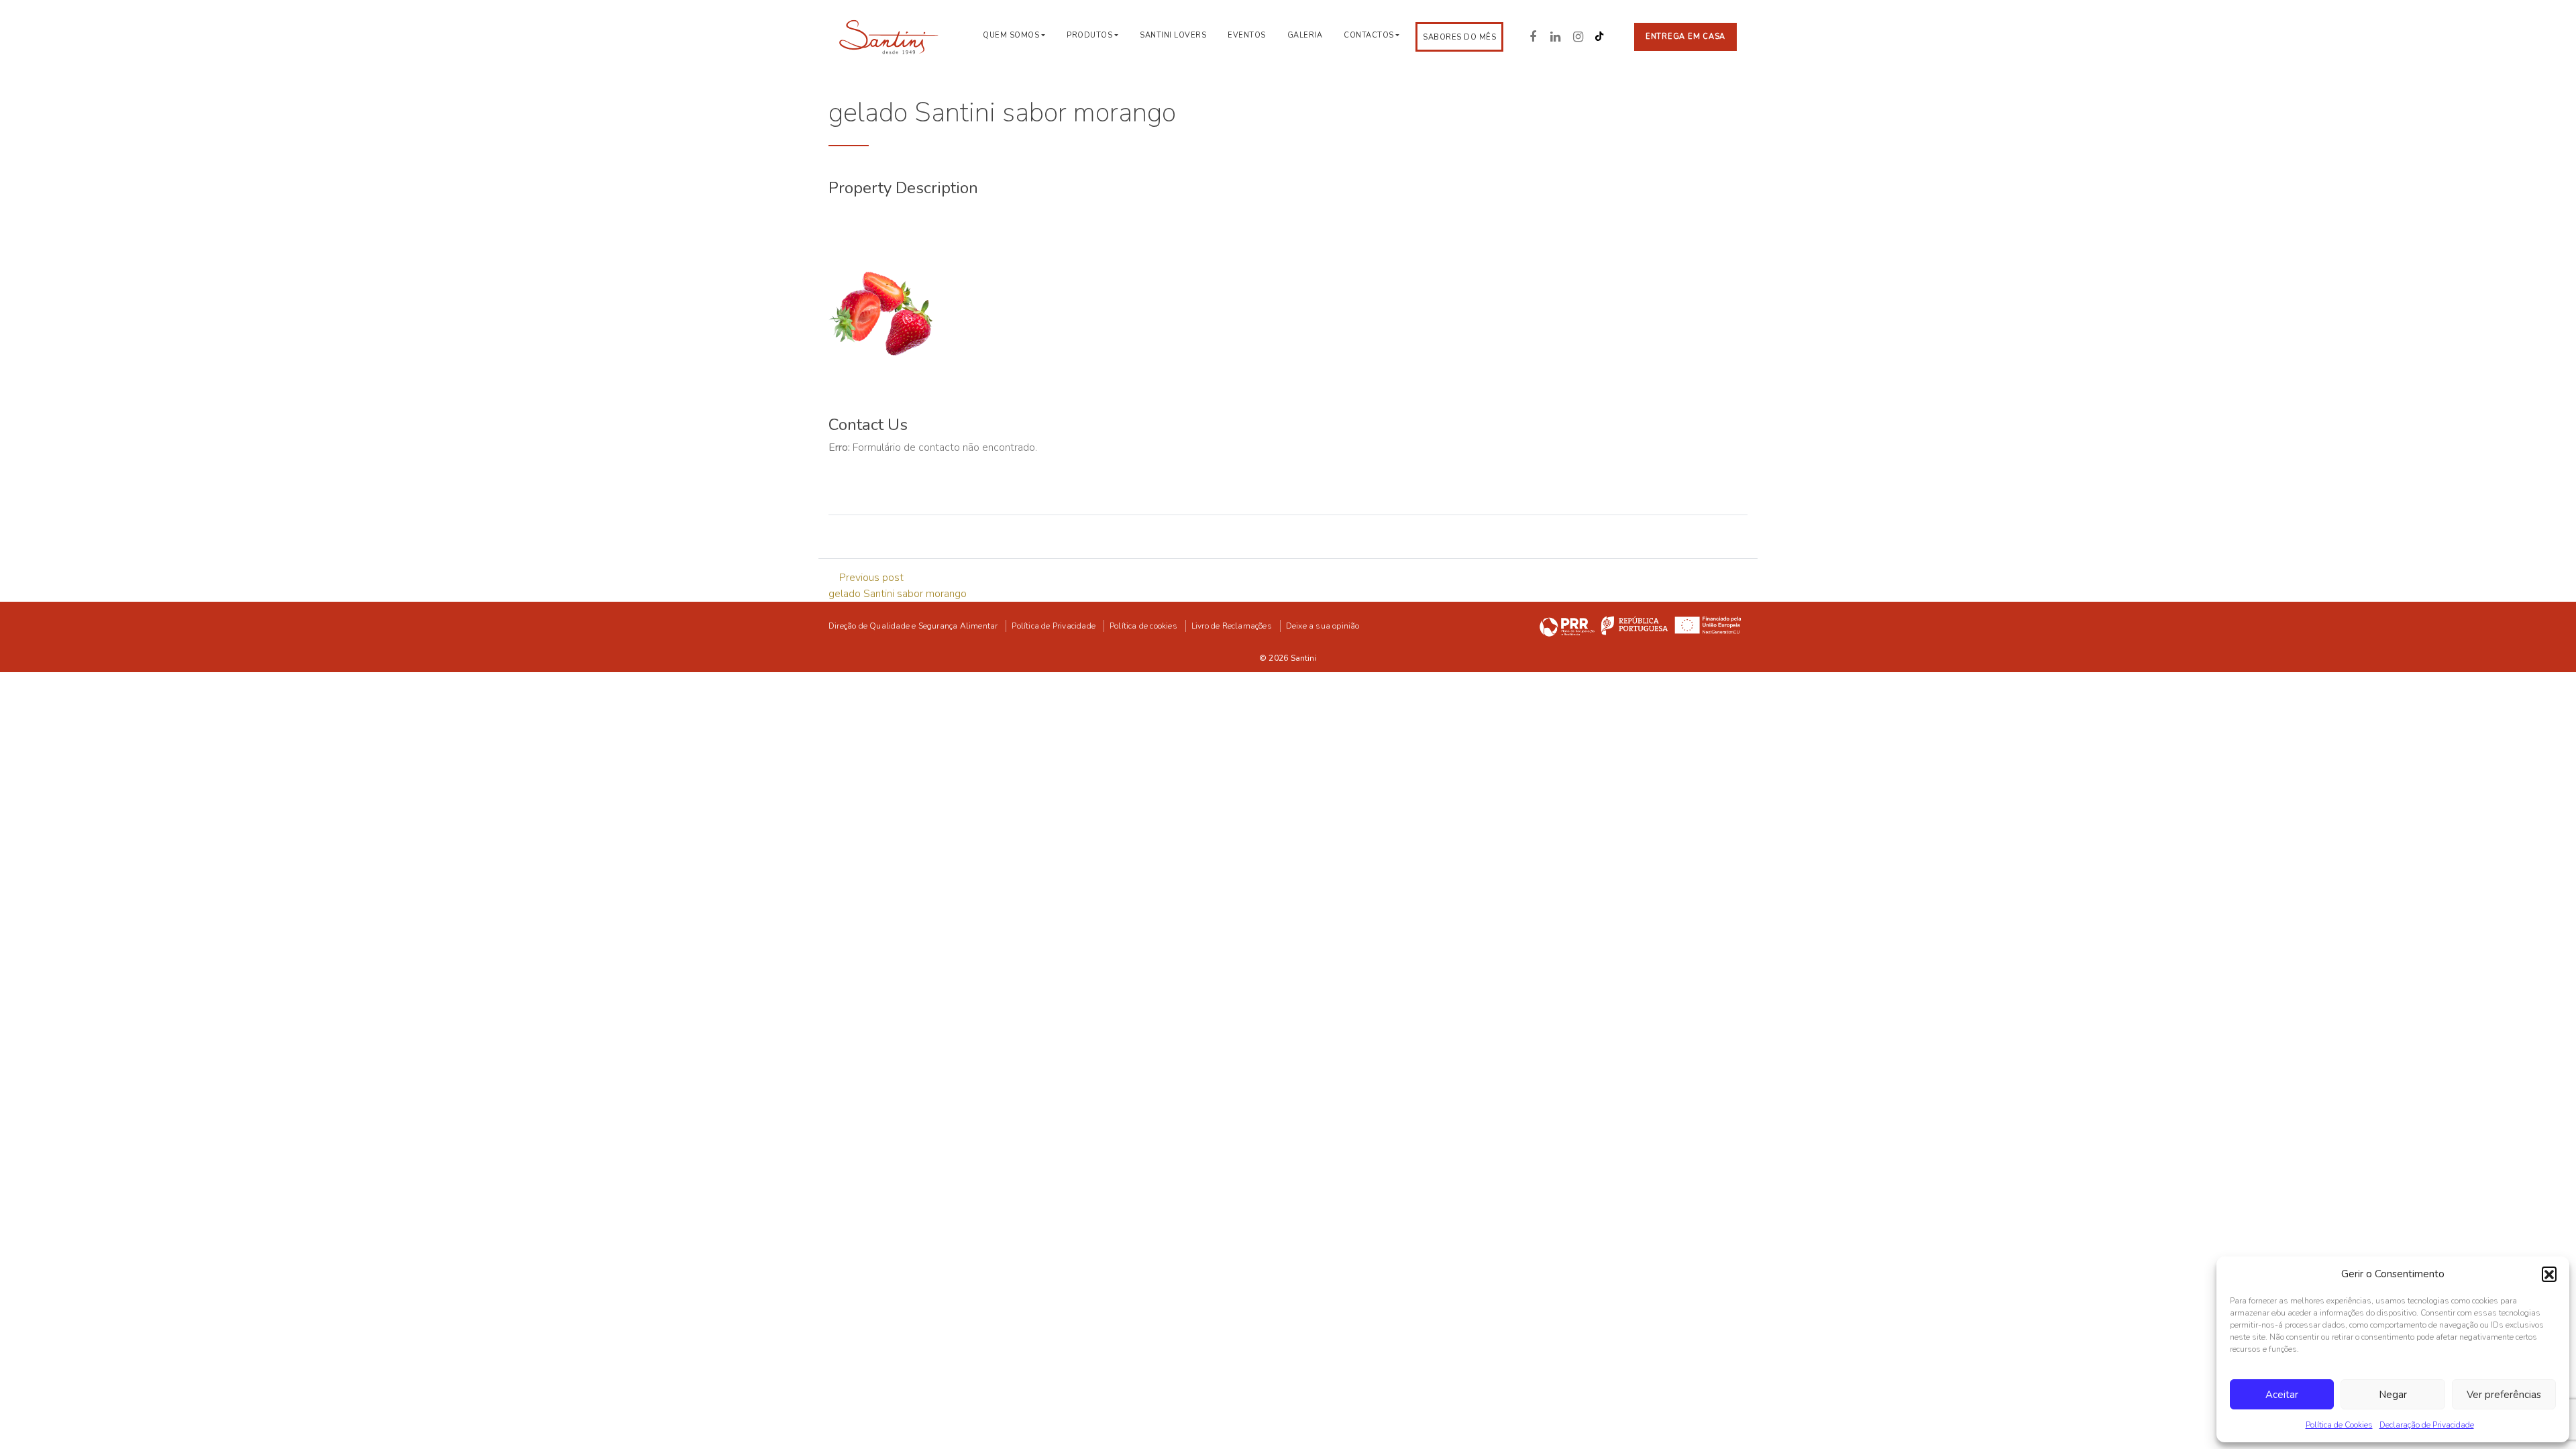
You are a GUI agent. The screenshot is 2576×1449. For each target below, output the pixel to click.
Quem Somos (1011, 35)
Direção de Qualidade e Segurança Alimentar (913, 626)
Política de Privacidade (1054, 626)
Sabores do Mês (1459, 37)
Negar (2393, 1395)
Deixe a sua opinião (1323, 626)
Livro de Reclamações (1232, 626)
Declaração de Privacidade (2427, 1425)
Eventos (1247, 35)
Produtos (1089, 35)
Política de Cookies (2339, 1425)
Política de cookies (1143, 626)
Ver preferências (2504, 1395)
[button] (2549, 1274)
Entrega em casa (1685, 37)
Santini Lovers (1173, 35)
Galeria (1305, 35)
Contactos (1369, 35)
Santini (1304, 658)
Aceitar (2282, 1395)
